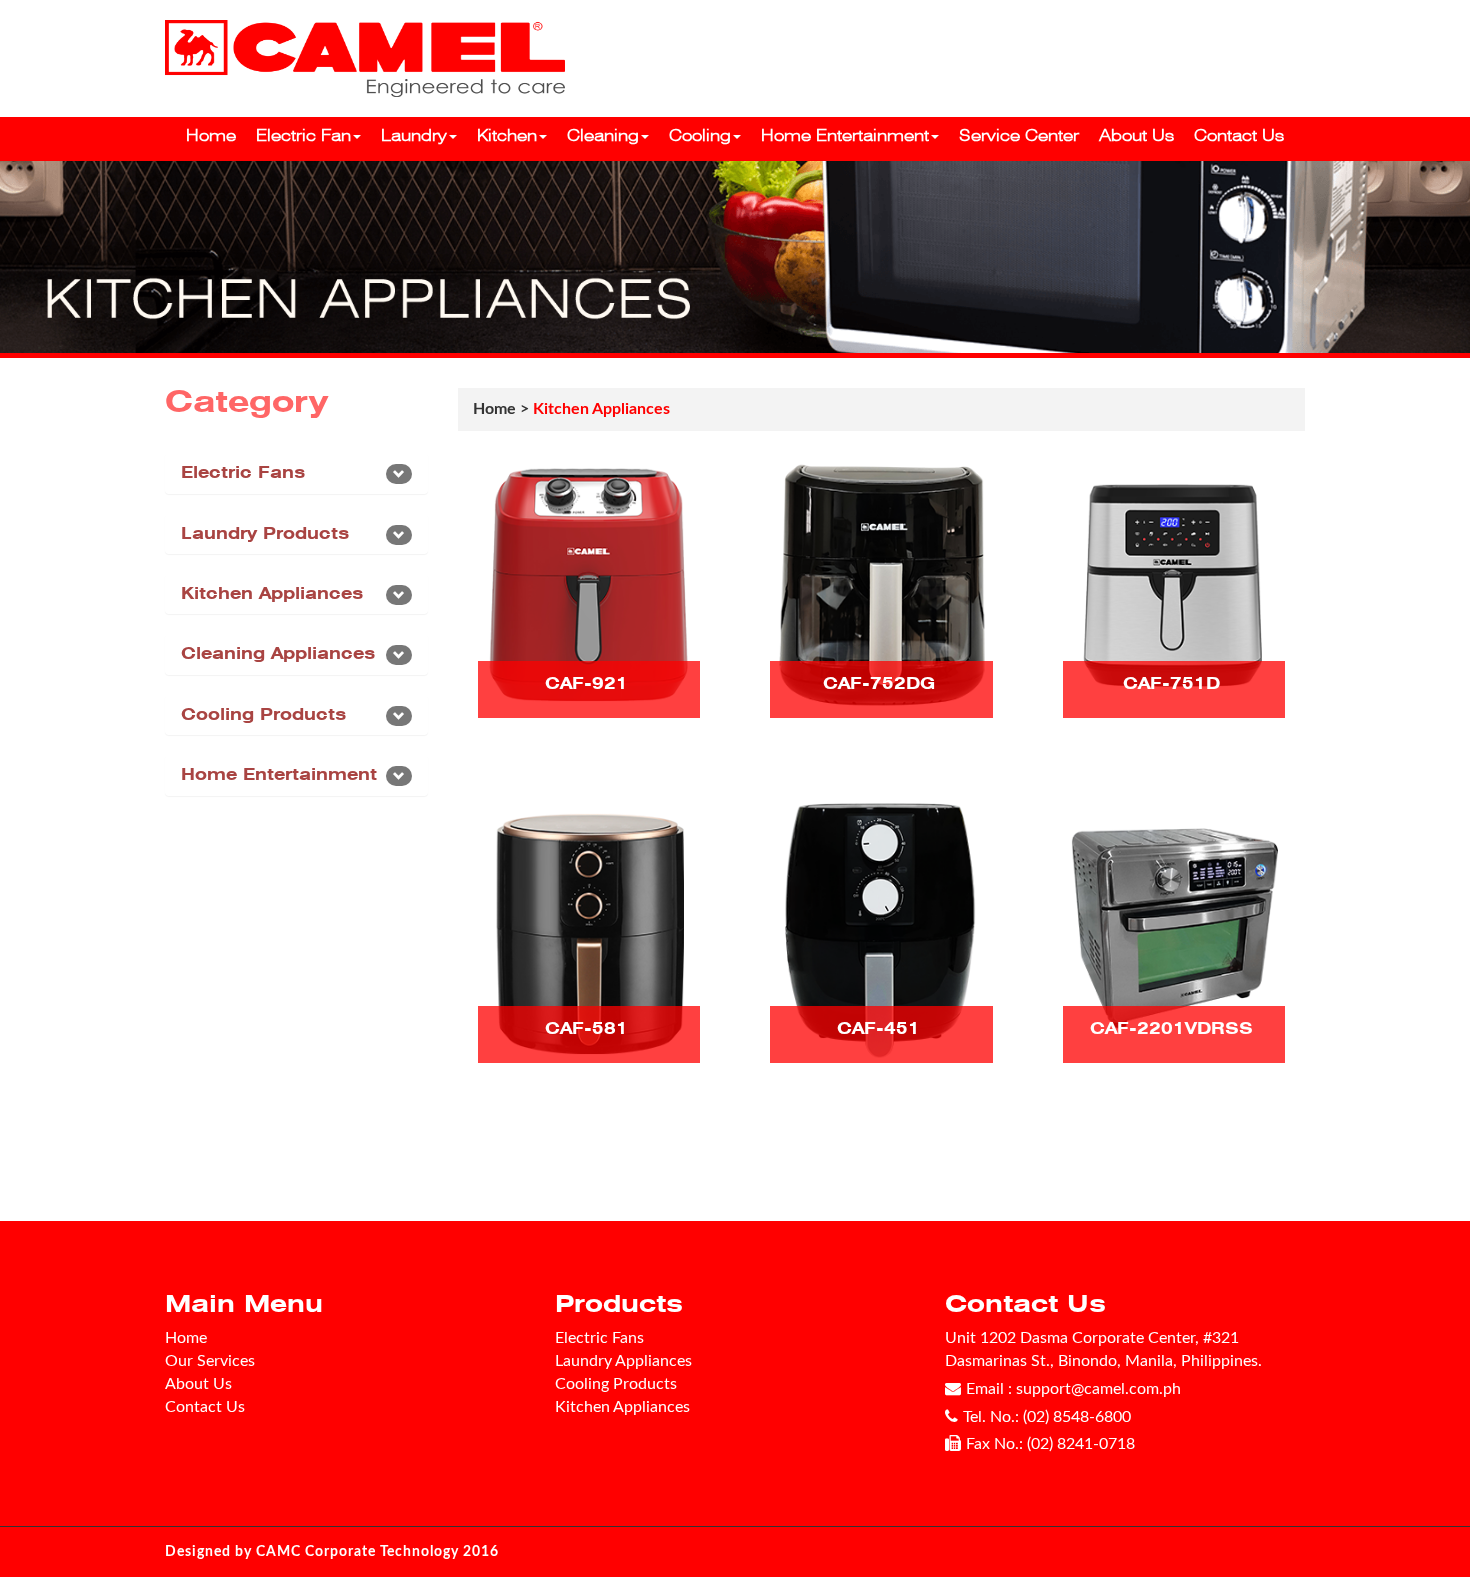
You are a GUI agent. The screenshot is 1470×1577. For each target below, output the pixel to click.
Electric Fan (303, 135)
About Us (1136, 135)
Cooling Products (263, 714)
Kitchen (507, 135)
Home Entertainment (845, 135)
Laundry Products (265, 533)
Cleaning (603, 135)
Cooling (700, 135)
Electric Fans (243, 472)
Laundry (414, 135)
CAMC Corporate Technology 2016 (377, 1552)
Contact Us (1239, 135)
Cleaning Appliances (278, 653)
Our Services (210, 1361)
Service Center (1019, 135)
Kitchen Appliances (272, 593)
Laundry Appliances (623, 1361)
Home (211, 135)
